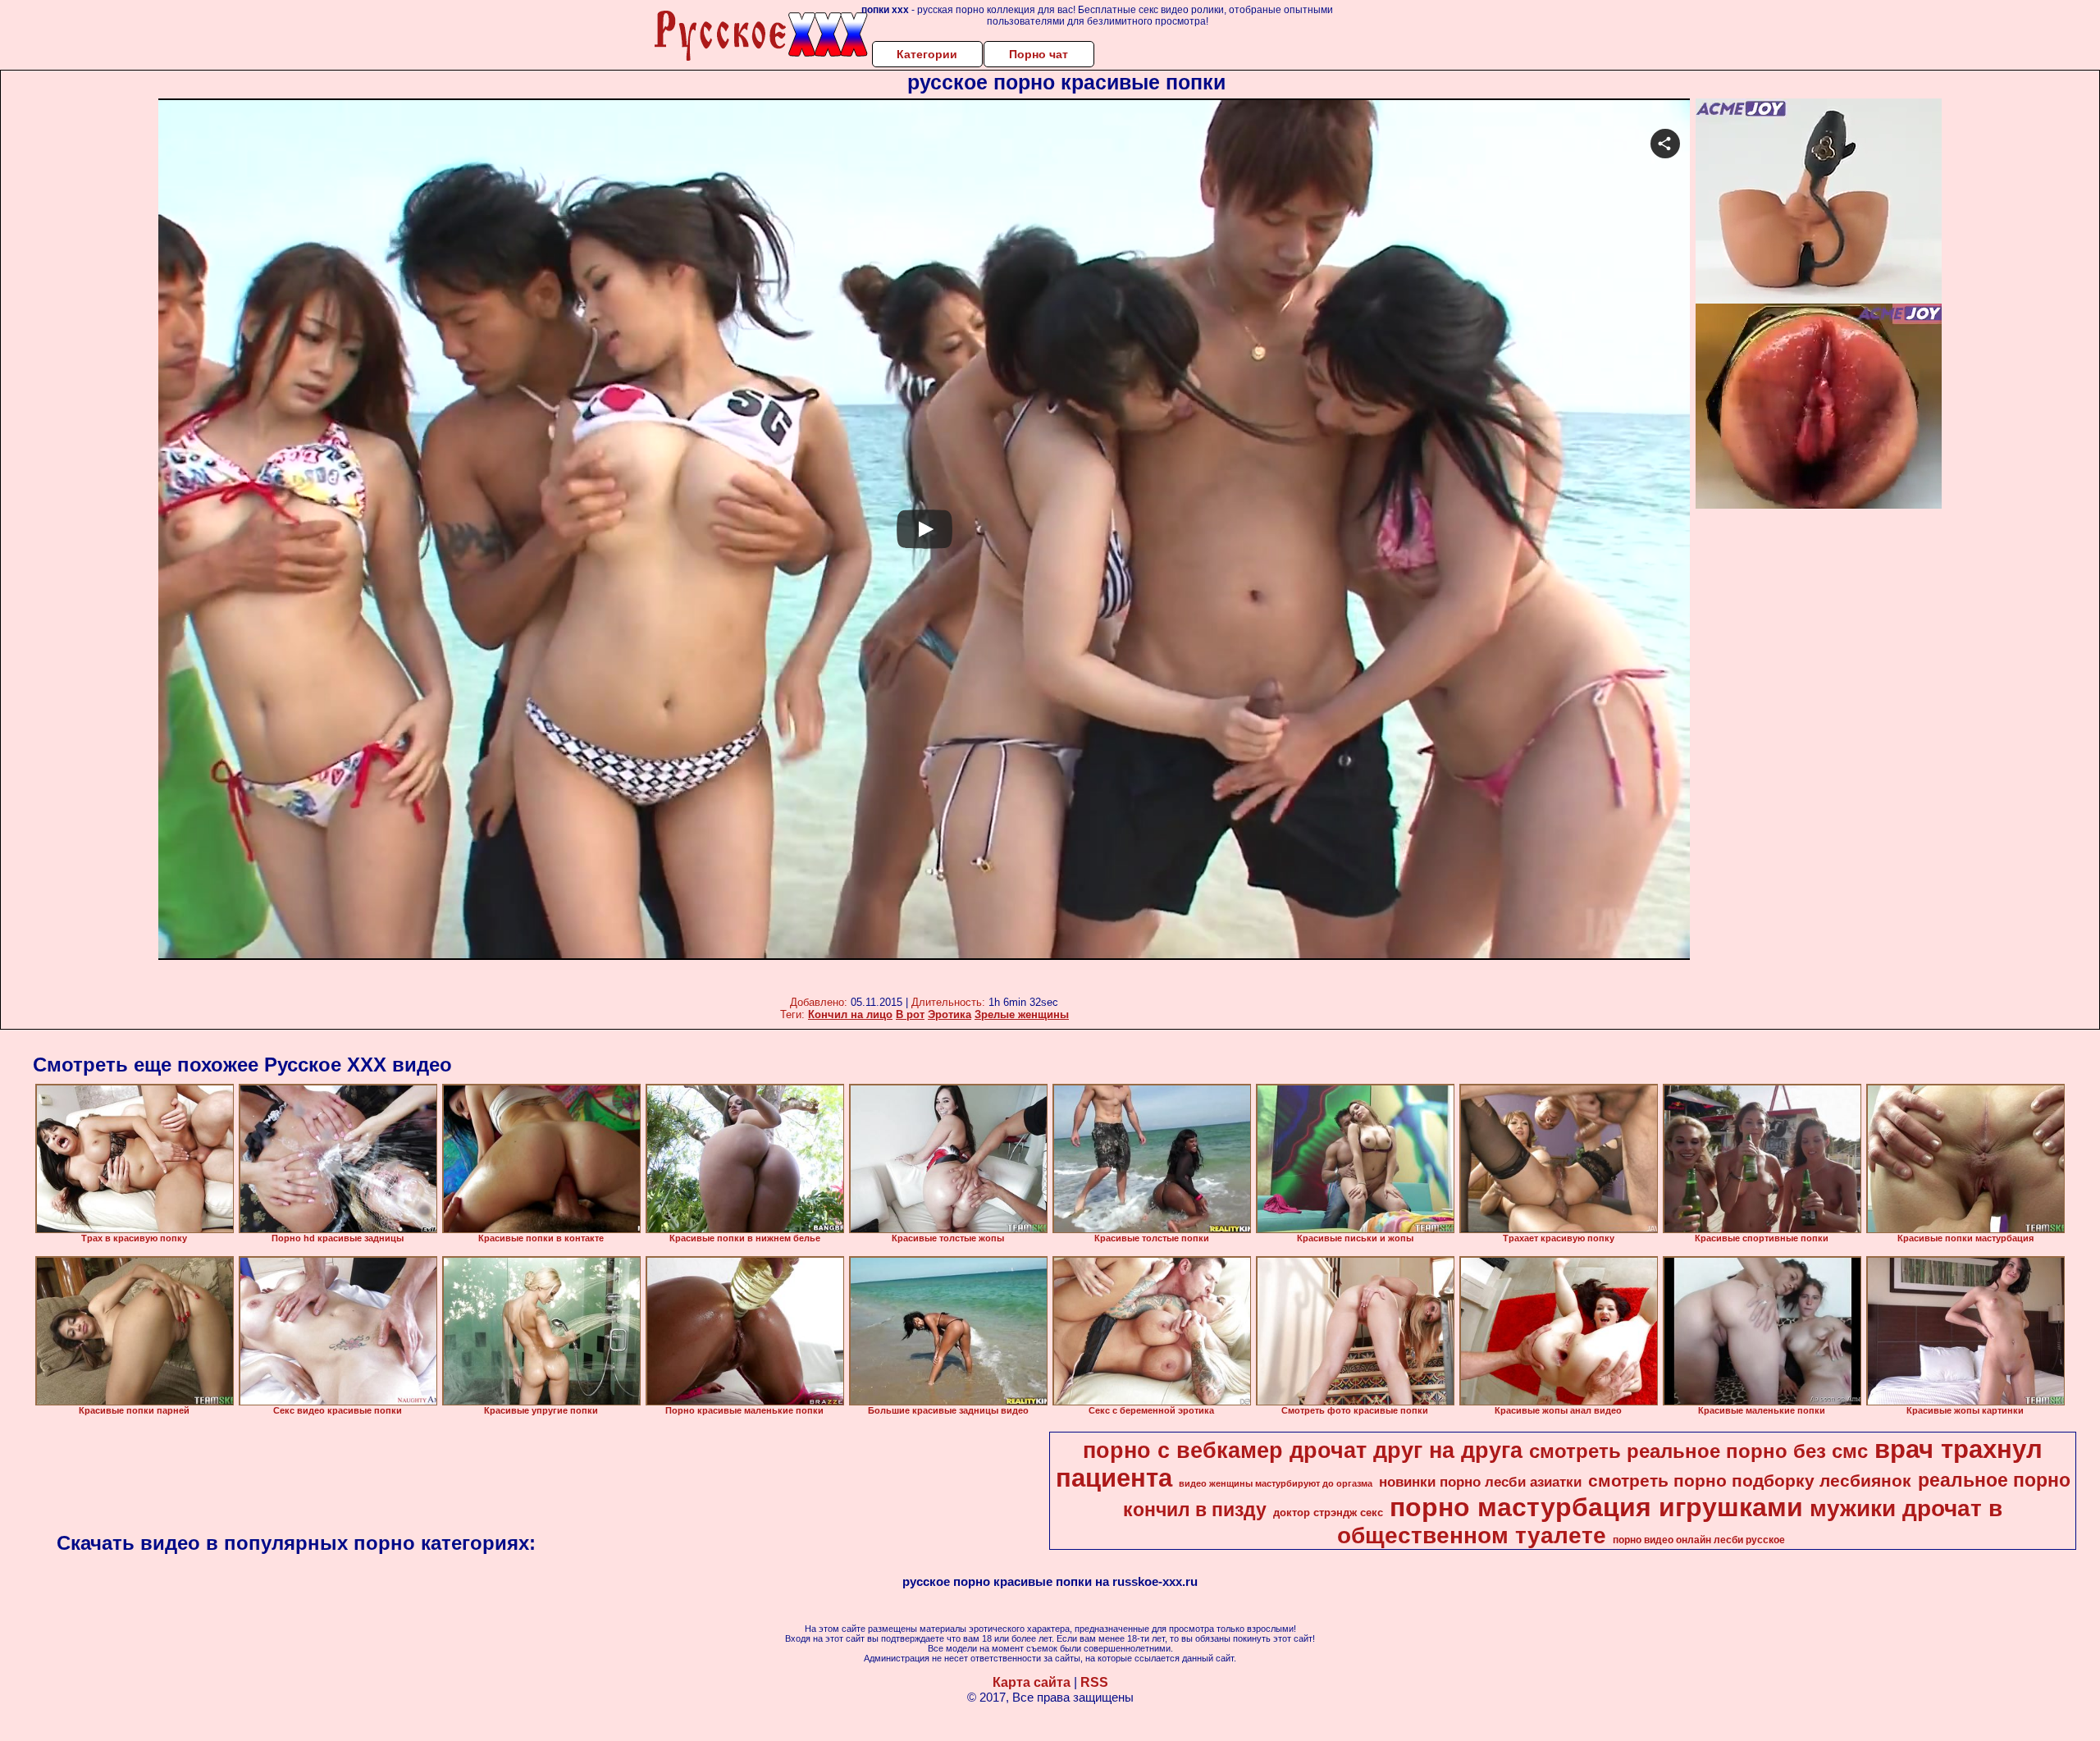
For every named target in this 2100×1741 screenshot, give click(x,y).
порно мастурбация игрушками (1596, 1507)
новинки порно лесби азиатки (1480, 1482)
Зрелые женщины (1022, 1014)
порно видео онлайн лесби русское (1699, 1540)
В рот (910, 1014)
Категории (927, 54)
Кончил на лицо (850, 1014)
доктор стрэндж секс (1328, 1513)
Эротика (950, 1014)
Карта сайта (1032, 1682)
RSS (1094, 1682)
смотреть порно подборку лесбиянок (1750, 1481)
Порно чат (1039, 54)
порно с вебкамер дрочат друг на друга (1303, 1451)
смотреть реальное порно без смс (1698, 1451)
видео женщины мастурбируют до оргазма (1276, 1483)
